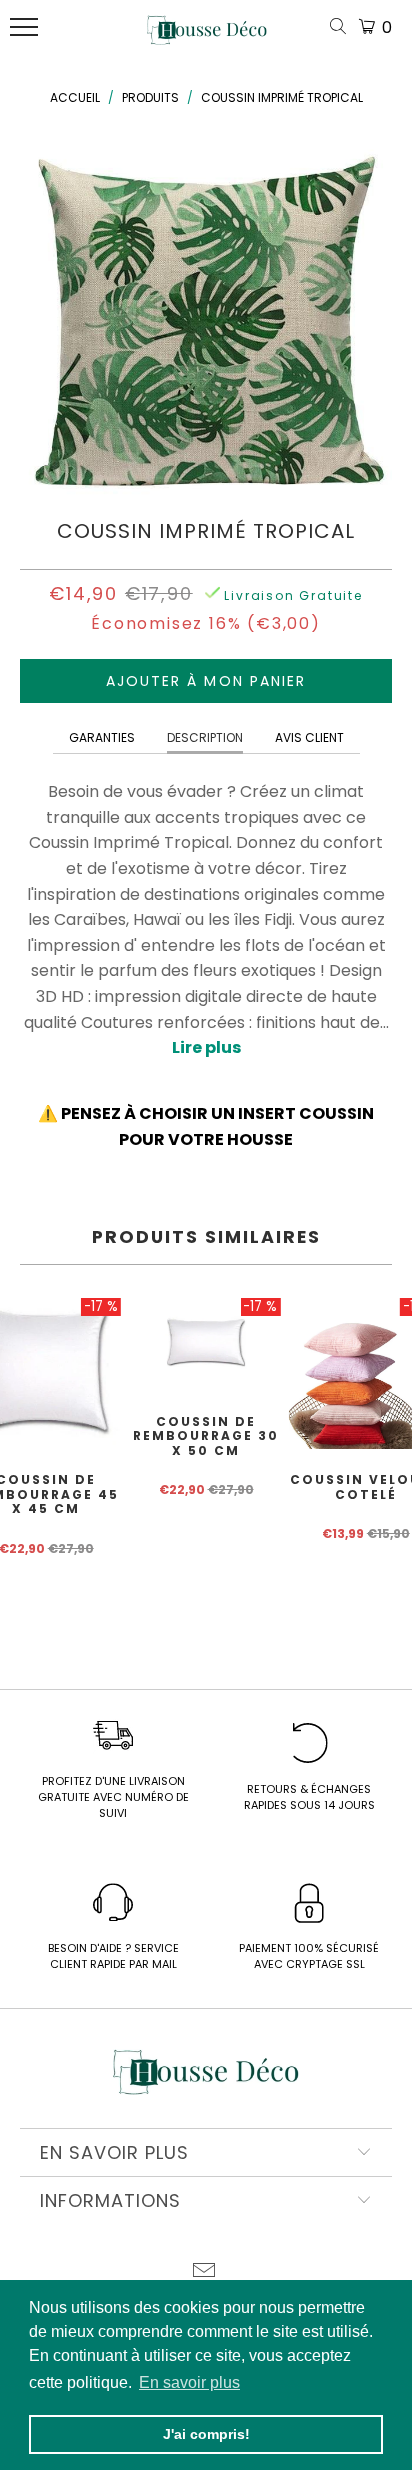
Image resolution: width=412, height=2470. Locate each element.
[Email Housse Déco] (205, 2272)
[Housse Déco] (207, 38)
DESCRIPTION (205, 737)
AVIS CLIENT (309, 737)
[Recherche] (342, 27)
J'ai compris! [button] (206, 2434)
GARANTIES (102, 737)
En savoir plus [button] (189, 2382)
